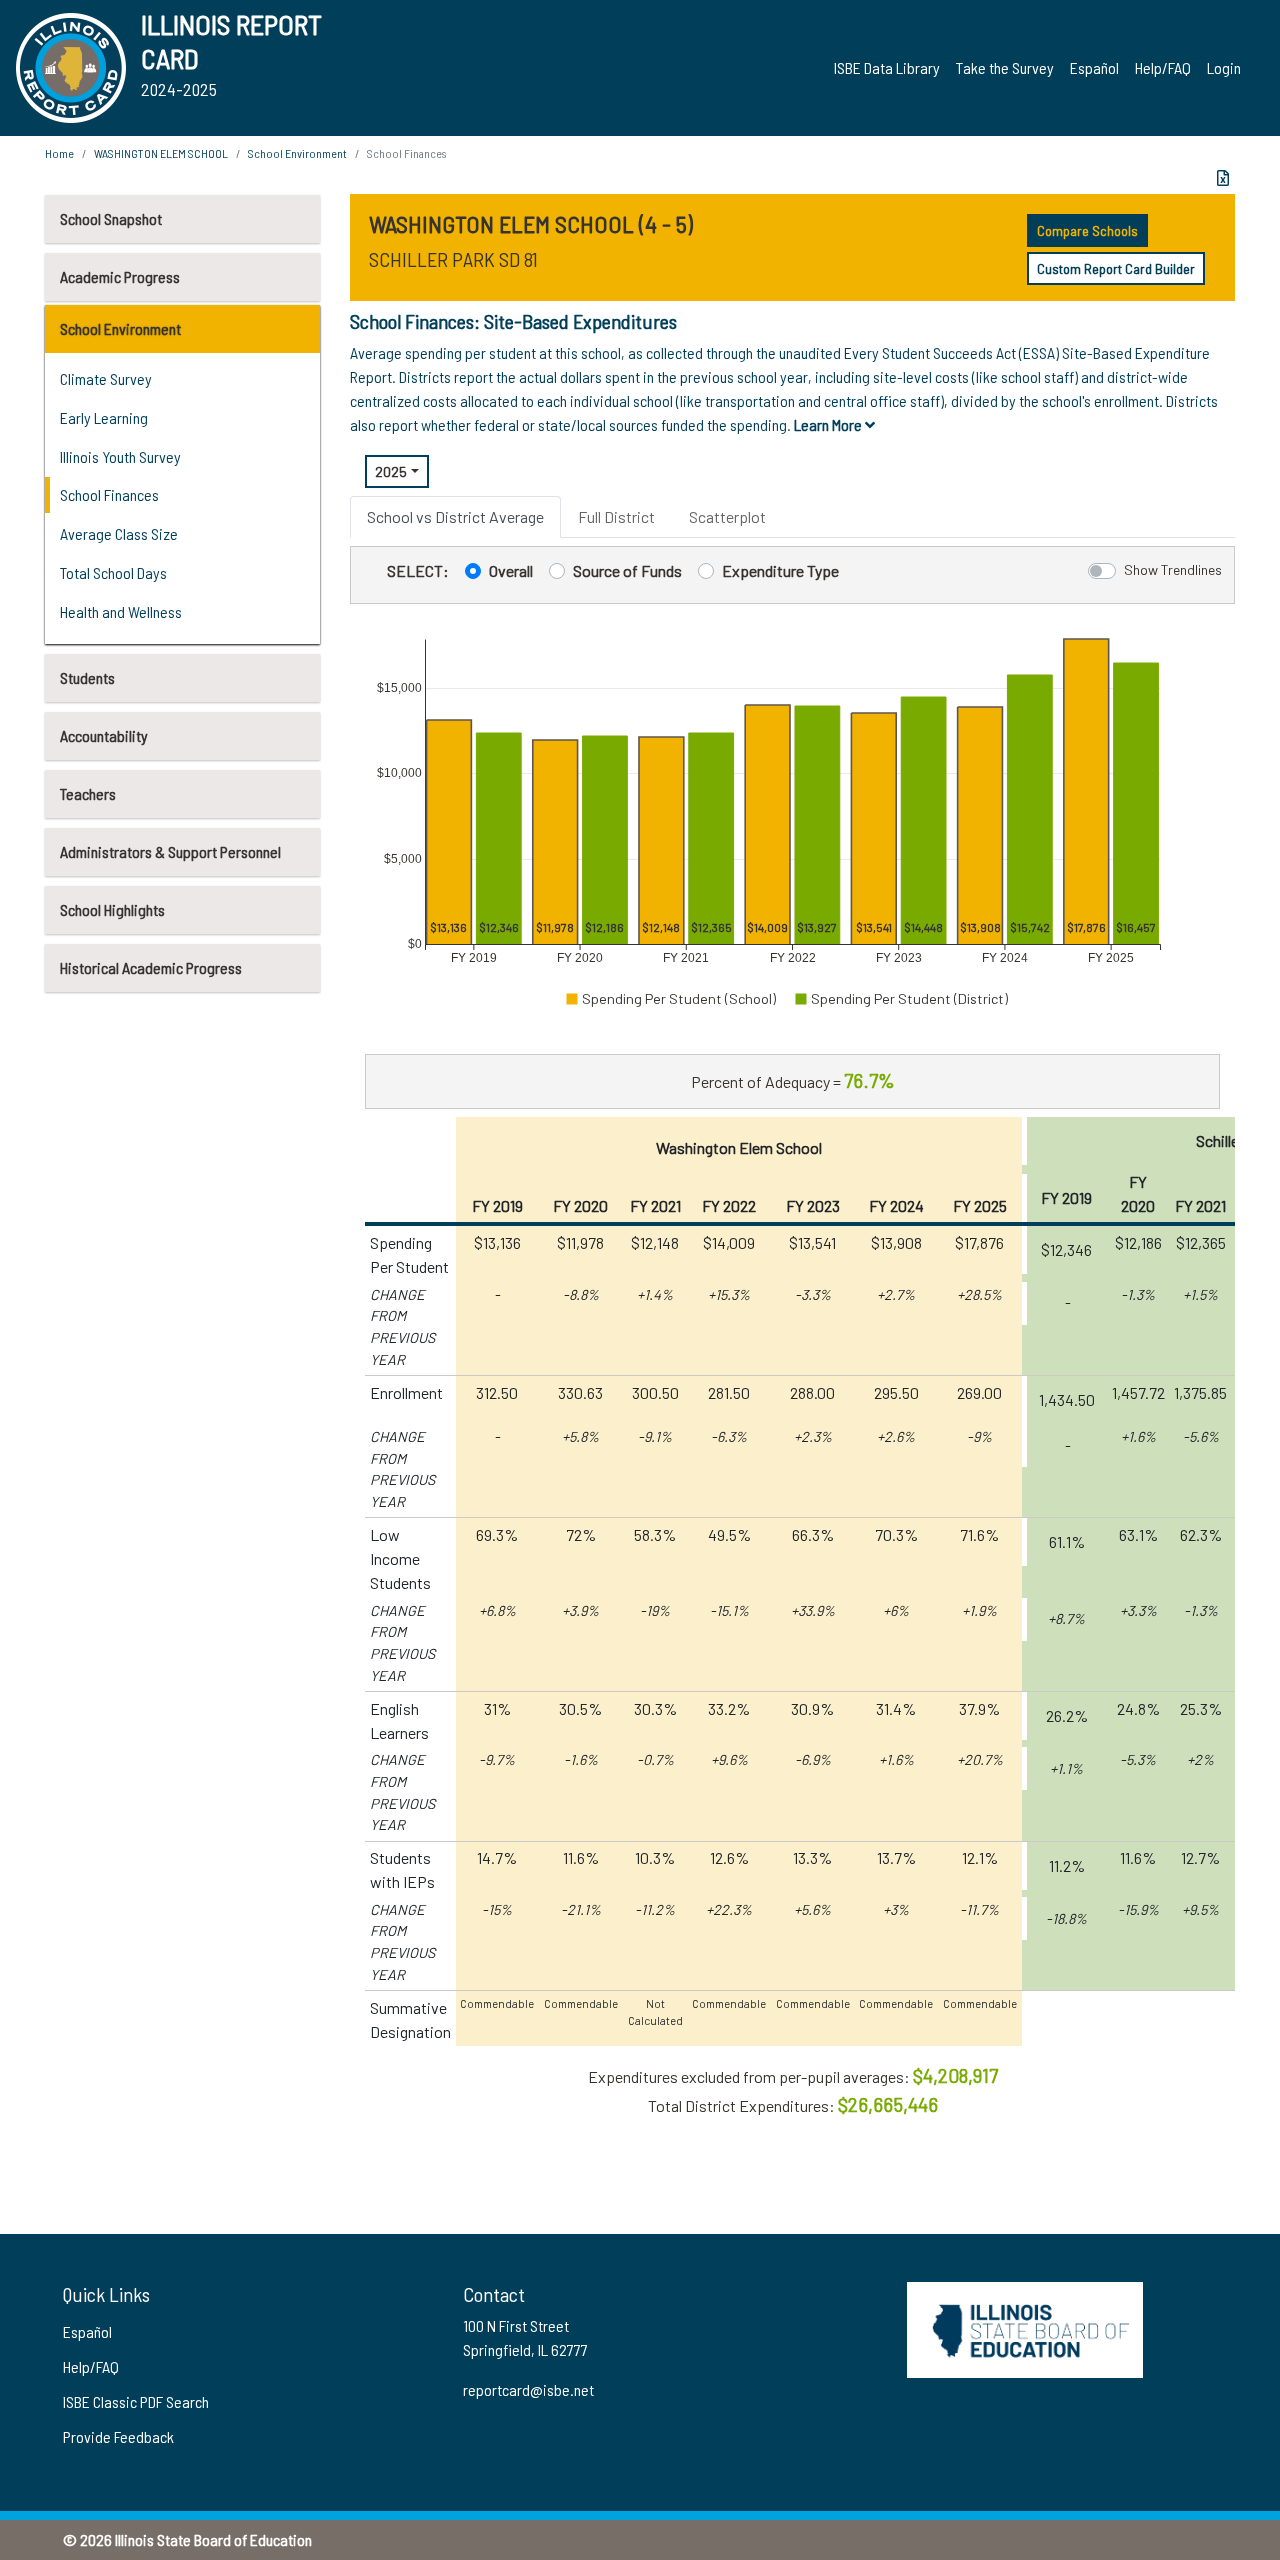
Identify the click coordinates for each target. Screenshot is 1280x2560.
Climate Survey (106, 378)
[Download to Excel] (1223, 178)
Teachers (88, 793)
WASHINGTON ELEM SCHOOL (161, 153)
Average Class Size (119, 533)
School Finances (109, 494)
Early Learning (104, 417)
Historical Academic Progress (151, 967)
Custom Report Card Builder (1116, 268)
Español (1094, 67)
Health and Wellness (121, 611)
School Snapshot (111, 218)
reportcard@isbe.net (528, 2389)
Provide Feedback (118, 2436)
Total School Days (113, 572)
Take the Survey (1005, 67)
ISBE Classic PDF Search (136, 2401)
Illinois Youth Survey (120, 456)
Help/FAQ (1163, 67)
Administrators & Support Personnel (170, 851)
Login (1224, 67)
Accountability (104, 735)
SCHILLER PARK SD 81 (453, 259)
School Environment (120, 328)
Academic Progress (120, 276)
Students (87, 677)
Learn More (829, 424)
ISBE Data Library (887, 67)
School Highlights (112, 909)
